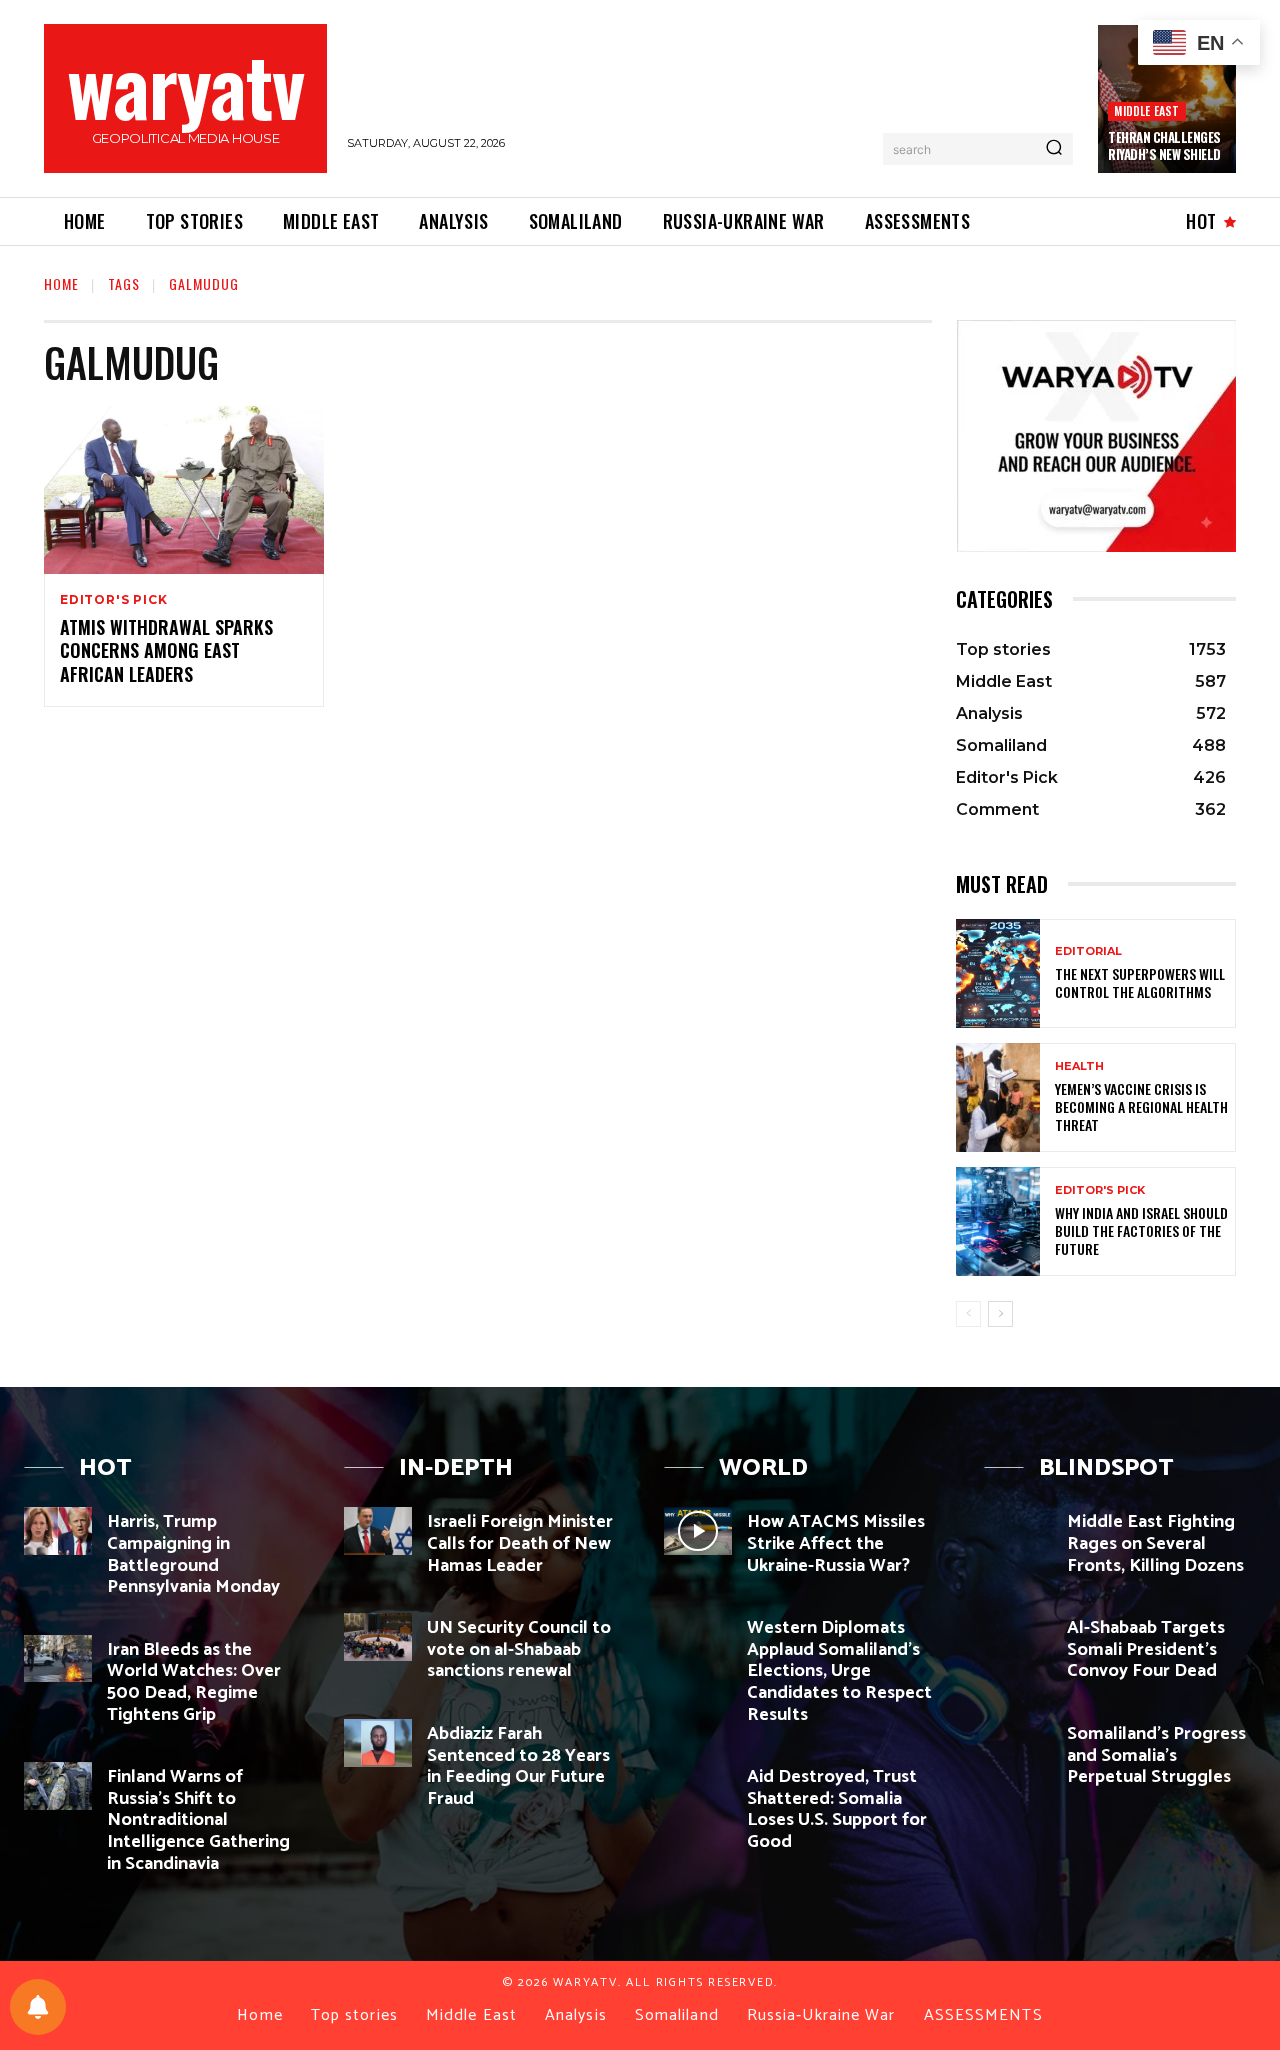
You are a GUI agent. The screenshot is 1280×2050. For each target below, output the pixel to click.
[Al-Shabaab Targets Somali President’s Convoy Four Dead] (1018, 1637)
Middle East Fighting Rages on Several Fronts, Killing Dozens (1155, 1543)
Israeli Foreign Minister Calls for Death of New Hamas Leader (520, 1543)
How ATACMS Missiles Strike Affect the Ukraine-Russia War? (836, 1543)
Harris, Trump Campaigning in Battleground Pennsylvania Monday (193, 1554)
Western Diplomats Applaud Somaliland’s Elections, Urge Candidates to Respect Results (839, 1671)
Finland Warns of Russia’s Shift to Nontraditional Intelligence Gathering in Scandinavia (198, 1820)
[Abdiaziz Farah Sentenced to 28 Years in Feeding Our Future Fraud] (378, 1743)
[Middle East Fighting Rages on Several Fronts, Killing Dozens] (1018, 1531)
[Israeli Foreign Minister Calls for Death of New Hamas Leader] (378, 1531)
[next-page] (1000, 1314)
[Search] (1054, 149)
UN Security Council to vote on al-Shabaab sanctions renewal (519, 1649)
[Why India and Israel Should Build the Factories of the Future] (998, 1221)
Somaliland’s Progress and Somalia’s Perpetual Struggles (1156, 1755)
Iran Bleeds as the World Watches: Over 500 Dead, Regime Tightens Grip (194, 1682)
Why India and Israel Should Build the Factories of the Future (1141, 1230)
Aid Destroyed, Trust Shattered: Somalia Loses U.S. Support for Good (837, 1809)
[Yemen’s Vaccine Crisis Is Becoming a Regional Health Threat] (998, 1097)
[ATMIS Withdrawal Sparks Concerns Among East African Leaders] (184, 490)
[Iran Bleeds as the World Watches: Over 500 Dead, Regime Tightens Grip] (58, 1659)
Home (61, 283)
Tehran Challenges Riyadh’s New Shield (1164, 145)
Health (1079, 1066)
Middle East (1146, 110)
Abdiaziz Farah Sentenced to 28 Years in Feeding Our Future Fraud (518, 1766)
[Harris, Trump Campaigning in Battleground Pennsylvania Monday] (58, 1531)
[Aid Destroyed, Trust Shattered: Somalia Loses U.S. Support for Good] (698, 1786)
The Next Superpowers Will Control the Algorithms (1140, 982)
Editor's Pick (113, 600)
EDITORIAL (1088, 951)
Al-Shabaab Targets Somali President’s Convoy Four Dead (1146, 1649)
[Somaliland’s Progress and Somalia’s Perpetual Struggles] (1018, 1743)
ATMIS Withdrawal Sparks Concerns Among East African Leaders (166, 650)
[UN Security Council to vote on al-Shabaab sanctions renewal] (378, 1637)
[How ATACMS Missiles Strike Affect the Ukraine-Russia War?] (698, 1531)
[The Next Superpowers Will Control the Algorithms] (998, 973)
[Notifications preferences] (38, 2007)
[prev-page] (968, 1314)
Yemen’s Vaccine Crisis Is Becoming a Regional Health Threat (1141, 1106)
